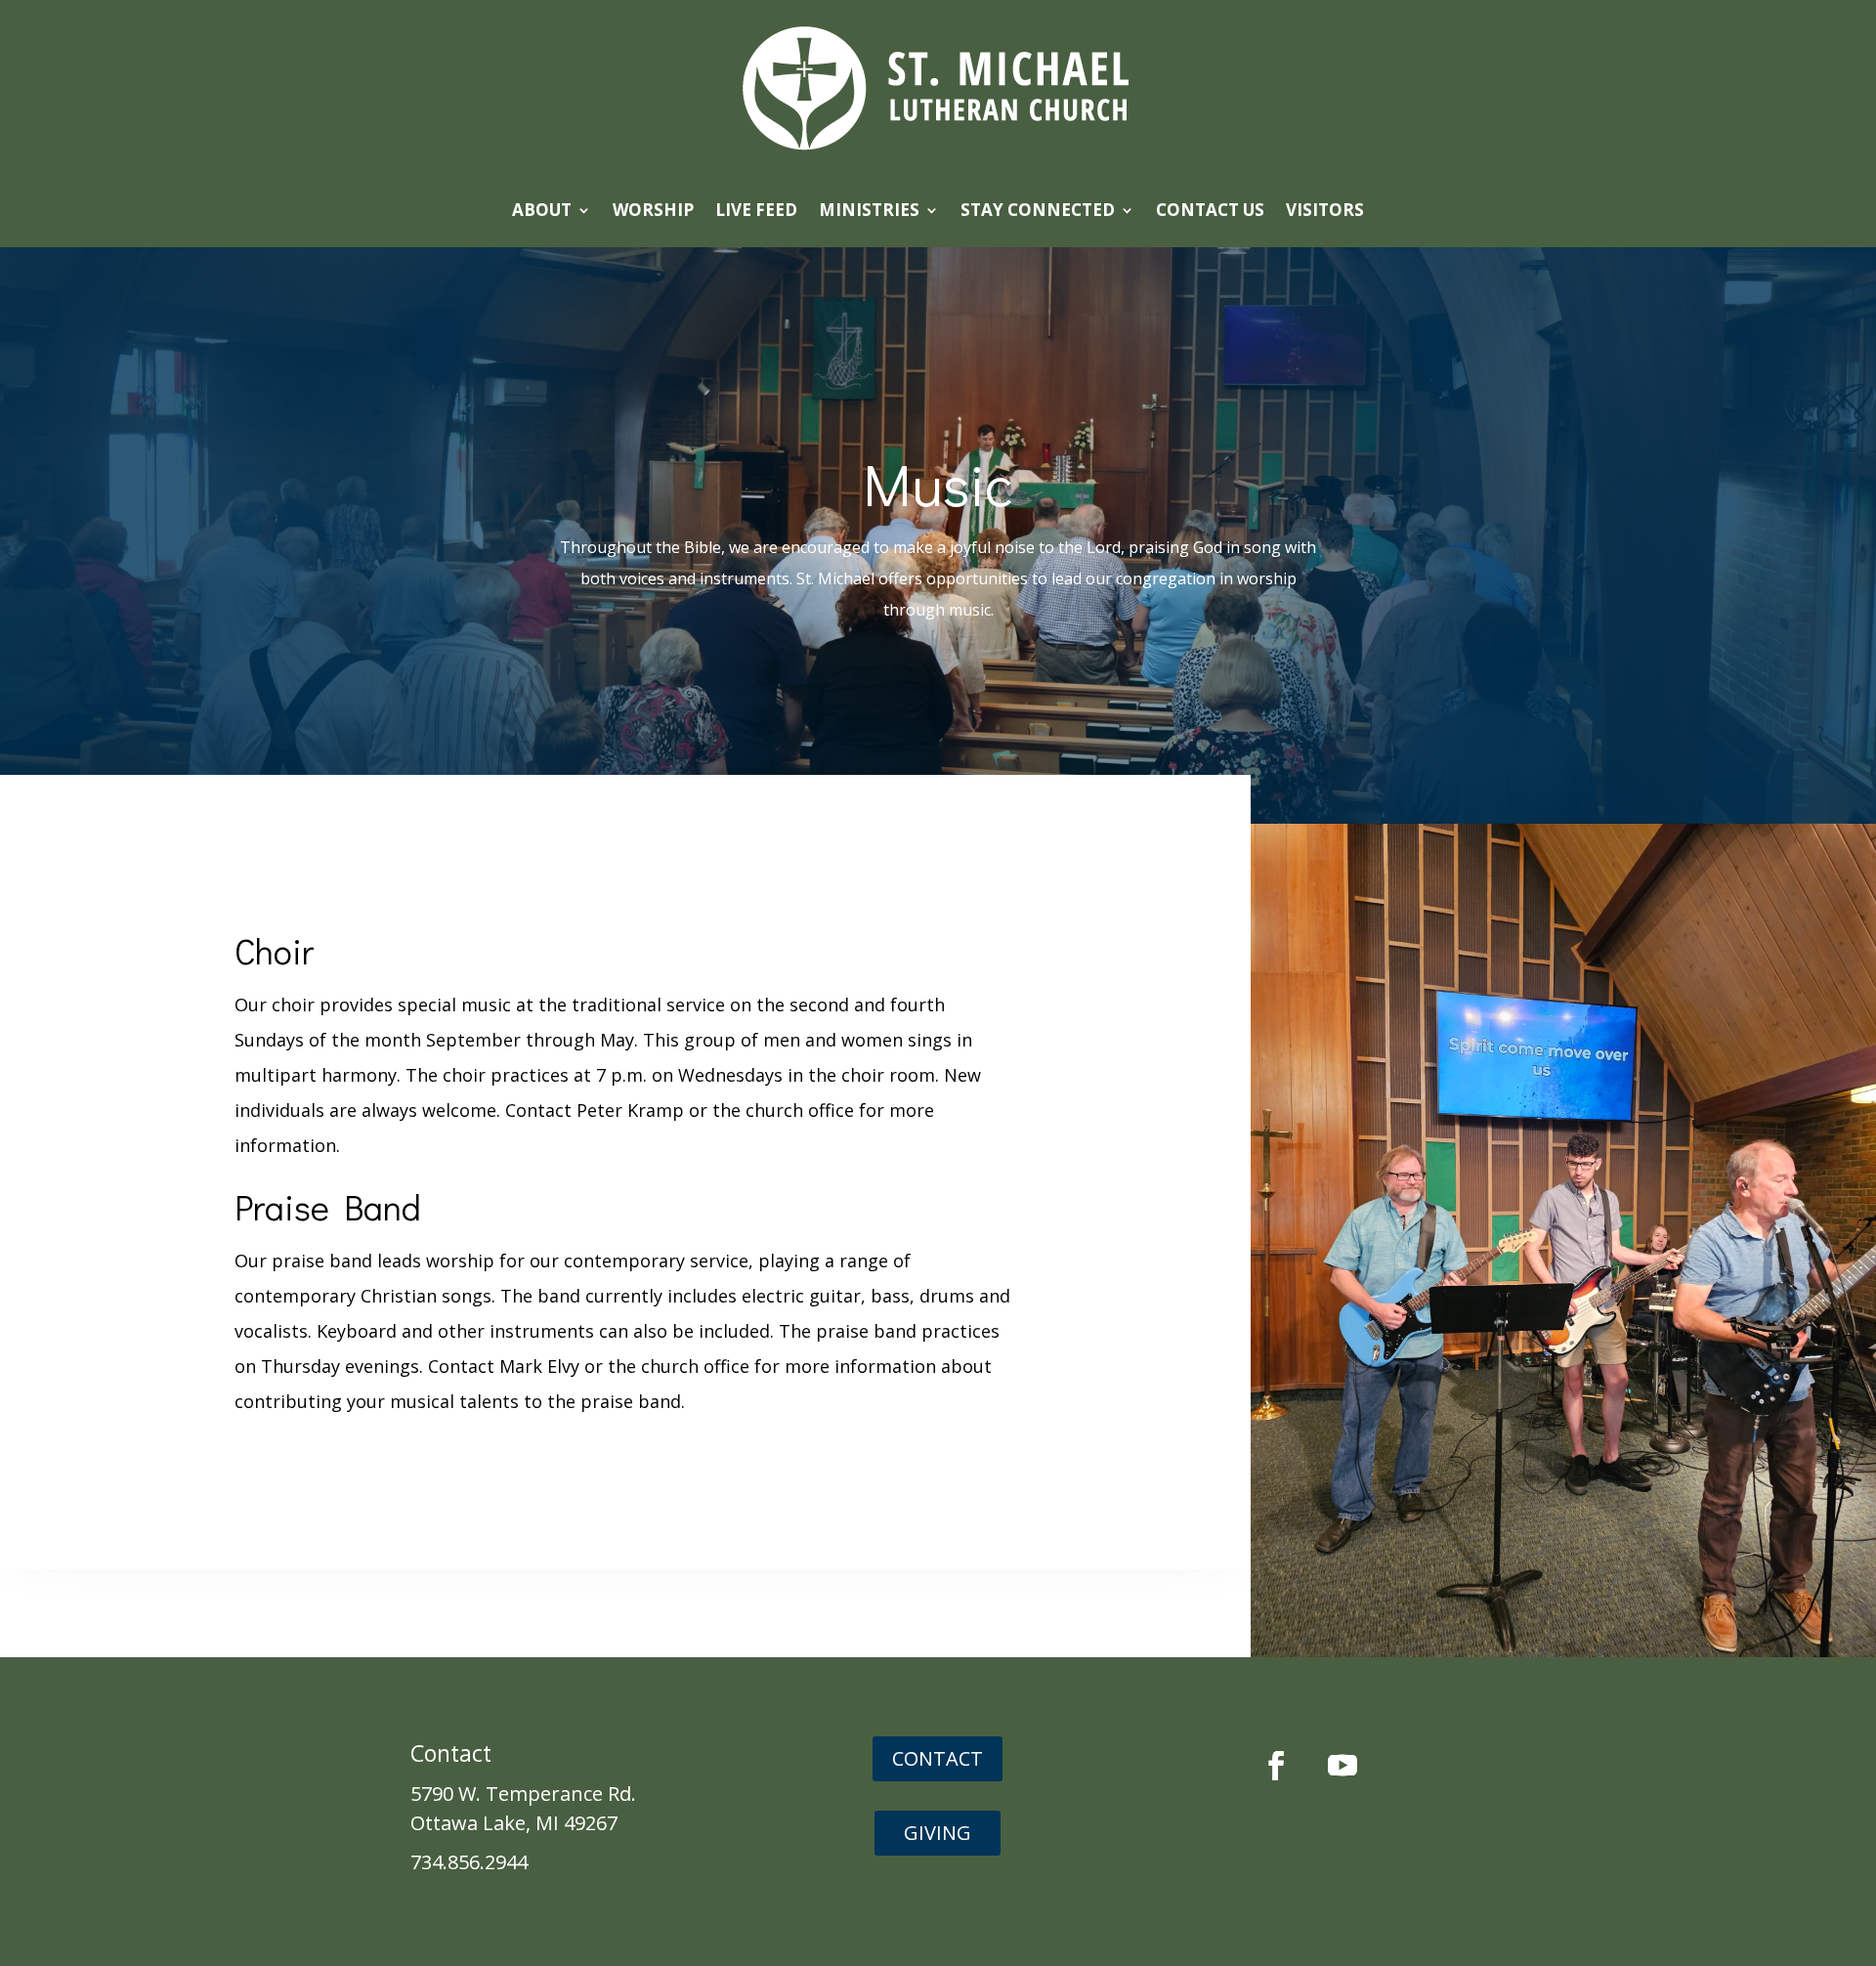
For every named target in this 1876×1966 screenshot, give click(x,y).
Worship (653, 210)
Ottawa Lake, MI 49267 (514, 1823)
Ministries (869, 210)
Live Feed (756, 210)
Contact (938, 1758)
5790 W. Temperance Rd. (523, 1794)
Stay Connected (1038, 210)
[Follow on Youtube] (1343, 1766)
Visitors (1325, 210)
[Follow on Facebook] (1276, 1766)
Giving (938, 1833)
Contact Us (1210, 210)
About (542, 210)
